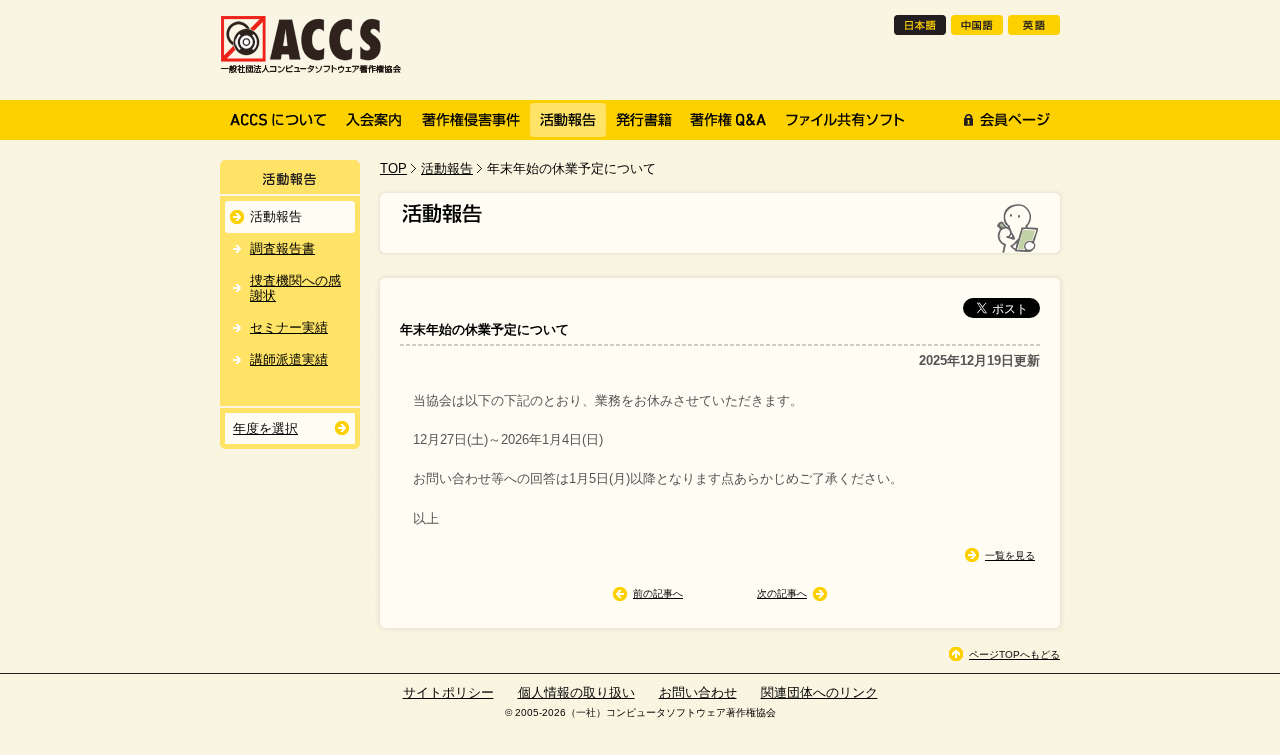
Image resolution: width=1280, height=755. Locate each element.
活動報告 (447, 168)
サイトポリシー (448, 692)
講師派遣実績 (289, 359)
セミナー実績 (289, 327)
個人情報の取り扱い (576, 692)
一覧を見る (1010, 555)
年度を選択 (265, 428)
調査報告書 (282, 248)
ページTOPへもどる (1014, 654)
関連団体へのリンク (819, 692)
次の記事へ (782, 593)
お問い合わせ (698, 692)
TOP (393, 168)
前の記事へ (658, 593)
